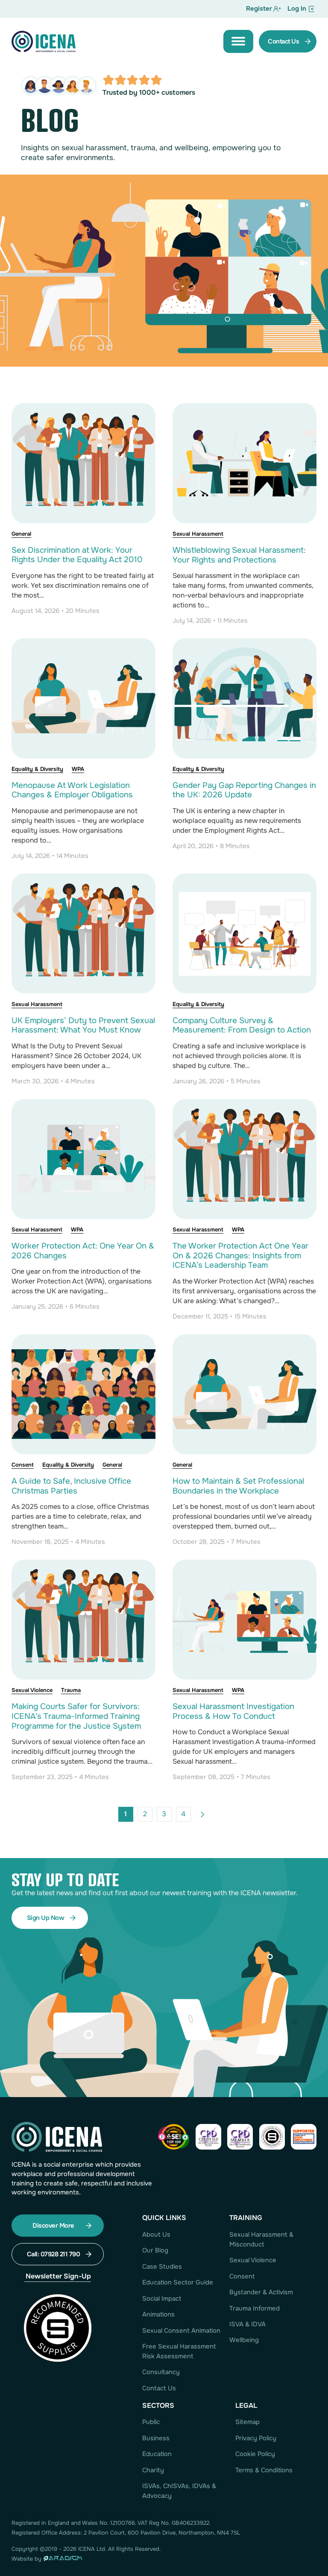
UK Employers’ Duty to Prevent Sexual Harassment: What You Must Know (83, 1025)
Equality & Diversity (37, 769)
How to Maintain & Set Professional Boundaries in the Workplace (238, 1486)
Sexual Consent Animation (181, 2331)
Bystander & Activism (261, 2292)
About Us (156, 2235)
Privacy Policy (256, 2438)
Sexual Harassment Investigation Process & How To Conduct (233, 1711)
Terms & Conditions (264, 2470)
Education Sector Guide (178, 2283)
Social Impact (162, 2299)
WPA (78, 769)
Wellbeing (244, 2340)
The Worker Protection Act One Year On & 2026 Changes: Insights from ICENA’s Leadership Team (240, 1256)
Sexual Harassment (198, 534)
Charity (153, 2470)
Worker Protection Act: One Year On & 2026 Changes (83, 1251)
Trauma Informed (255, 2309)
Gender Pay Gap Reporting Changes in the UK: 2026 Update (244, 790)
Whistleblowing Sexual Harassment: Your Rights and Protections (239, 555)
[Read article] (83, 462)
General (21, 534)
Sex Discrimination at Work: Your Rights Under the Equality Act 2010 (77, 555)
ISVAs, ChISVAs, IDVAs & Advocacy (179, 2491)
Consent (23, 1465)
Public (151, 2422)
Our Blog (155, 2251)
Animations (158, 2315)
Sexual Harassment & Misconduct (261, 2240)
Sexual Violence (32, 1690)
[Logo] (44, 41)
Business (156, 2438)
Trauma (71, 1690)
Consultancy (161, 2372)
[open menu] (238, 41)
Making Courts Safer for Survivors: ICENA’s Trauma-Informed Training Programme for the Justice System (76, 1716)
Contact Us (159, 2388)
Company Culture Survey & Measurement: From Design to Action (242, 1025)
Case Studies (162, 2267)
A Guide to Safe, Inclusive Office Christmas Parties (71, 1486)
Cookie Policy (255, 2454)
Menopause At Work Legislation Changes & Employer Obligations (72, 790)
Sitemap (247, 2422)
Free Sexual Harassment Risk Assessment (179, 2351)
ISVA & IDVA (247, 2324)
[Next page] (203, 1814)
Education (157, 2454)
